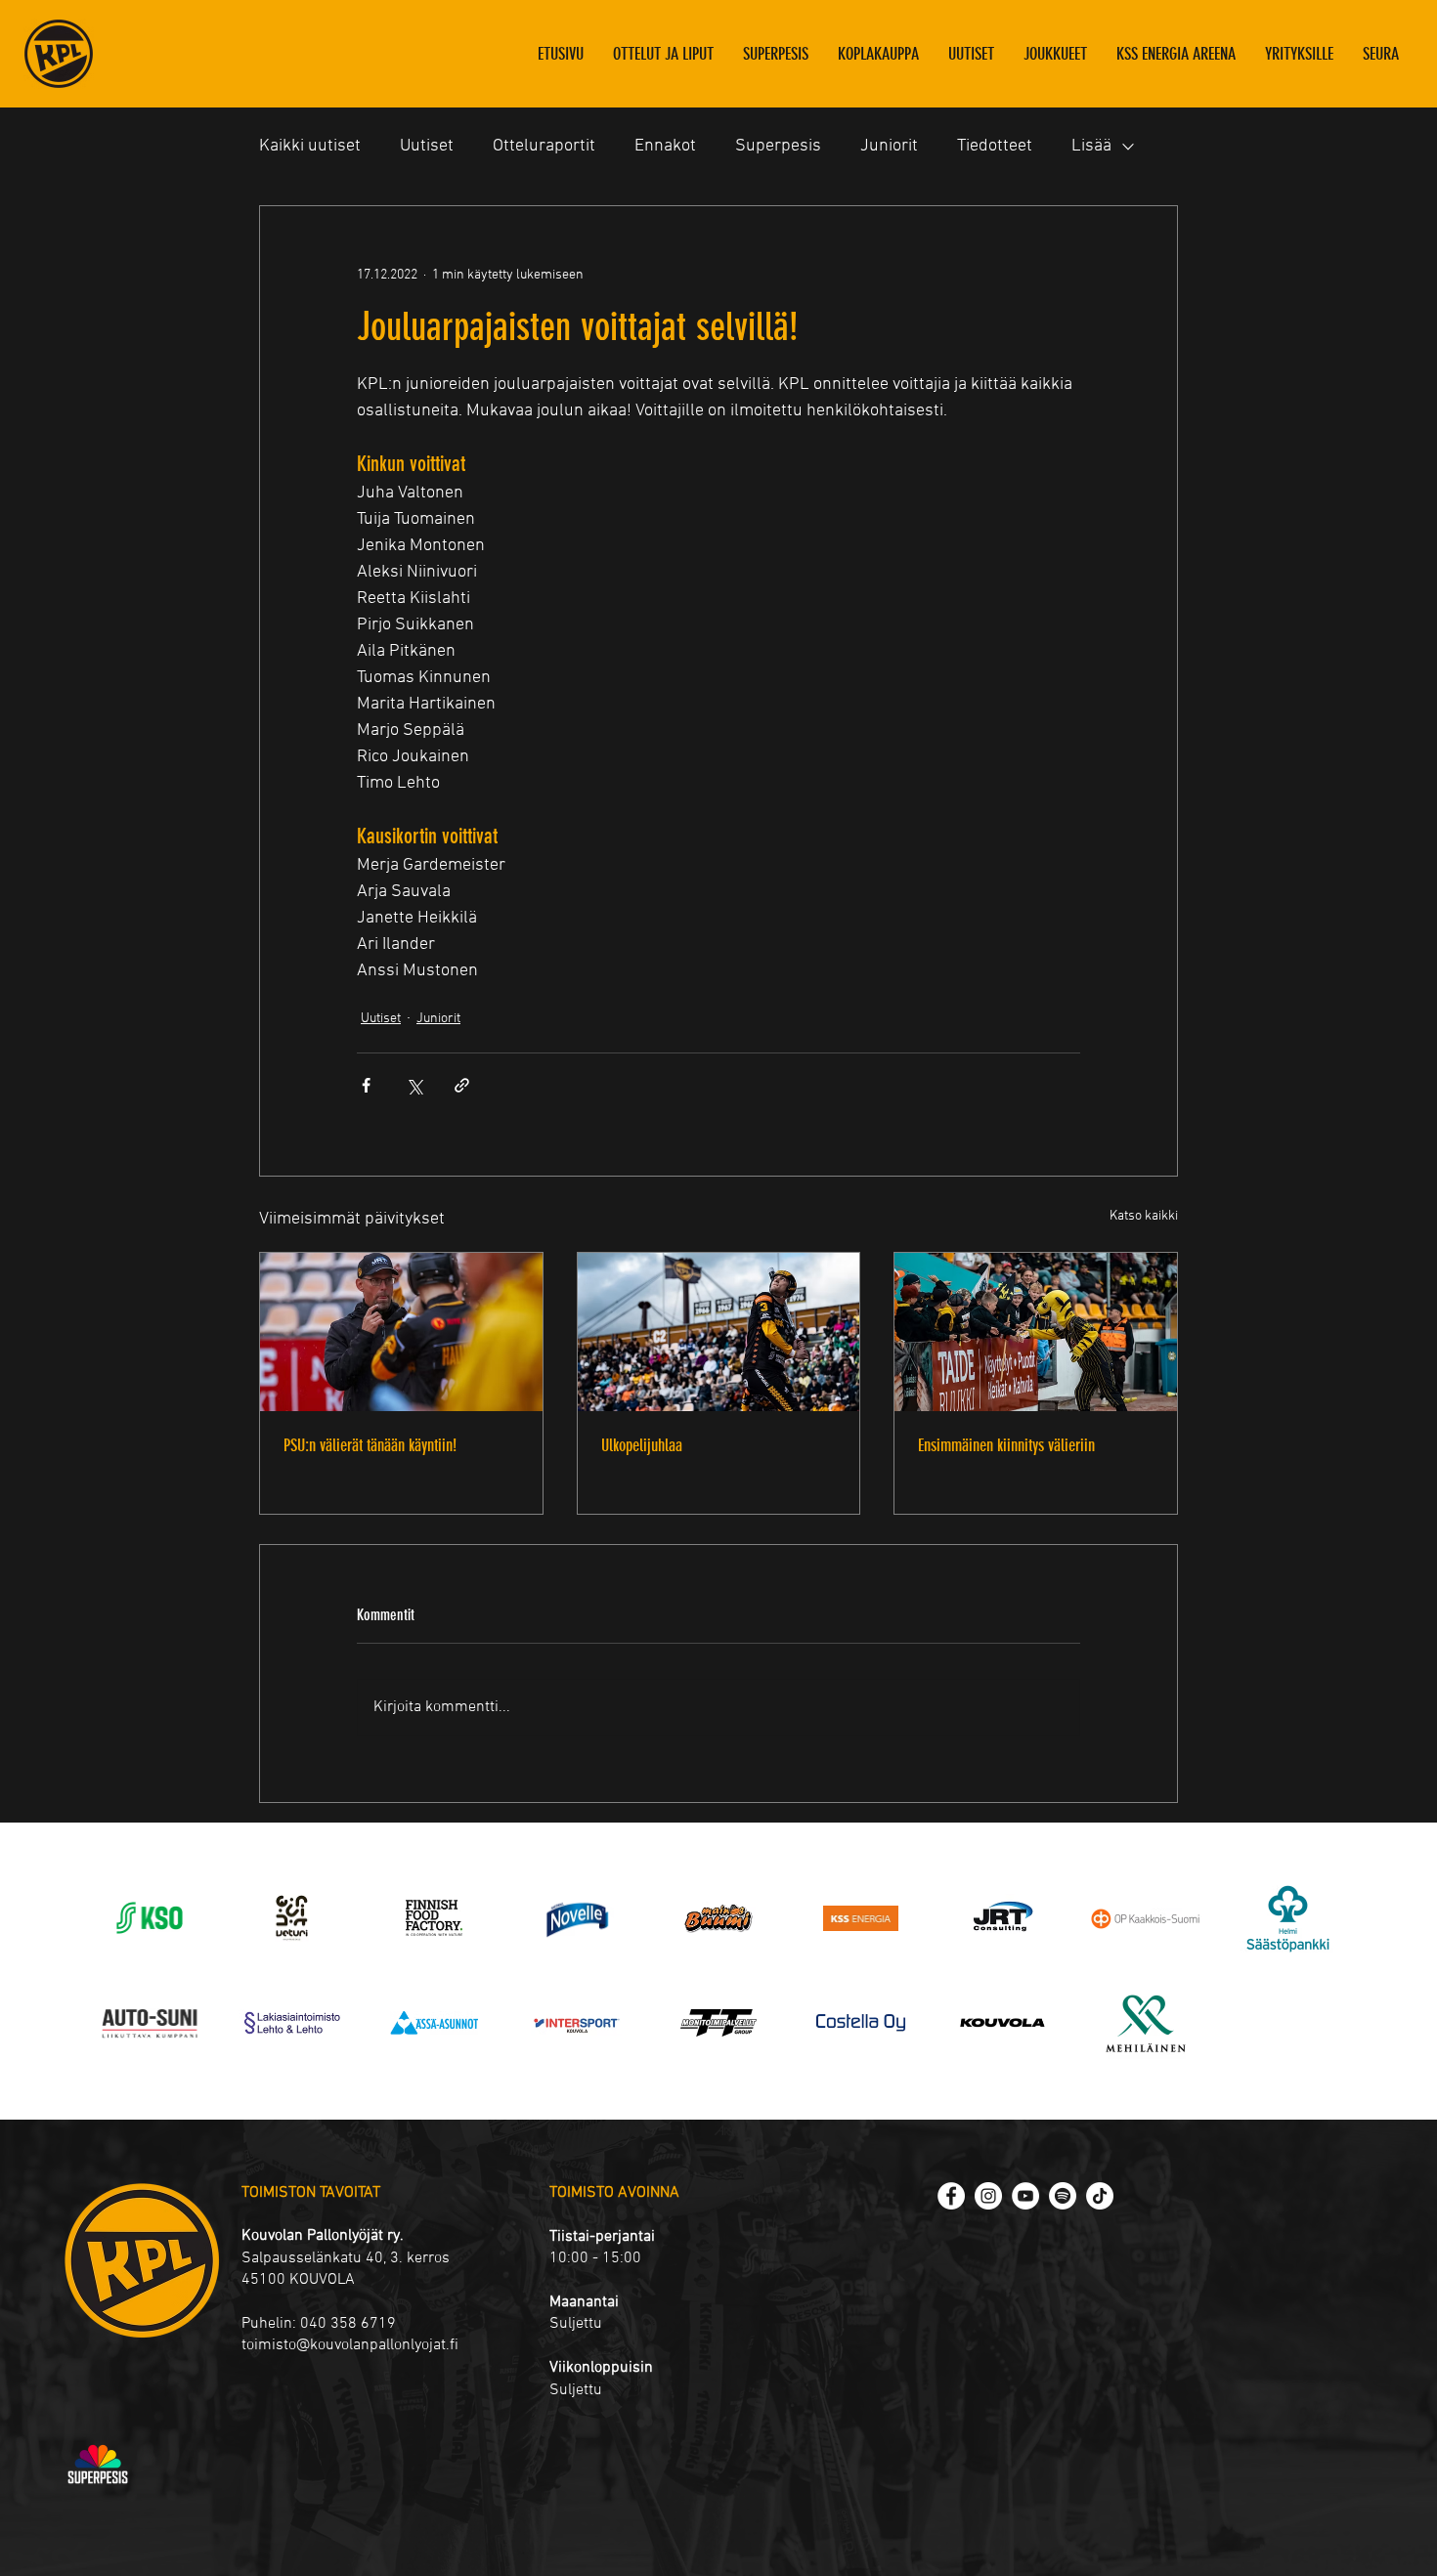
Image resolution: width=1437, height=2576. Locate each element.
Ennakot (665, 146)
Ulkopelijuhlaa (642, 1445)
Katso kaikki (1144, 1216)
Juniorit (889, 146)
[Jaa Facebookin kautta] (366, 1085)
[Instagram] (988, 2196)
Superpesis (778, 146)
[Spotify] (1063, 2196)
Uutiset (427, 146)
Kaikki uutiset (310, 146)
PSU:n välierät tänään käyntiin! (370, 1445)
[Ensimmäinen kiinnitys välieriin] (1036, 1332)
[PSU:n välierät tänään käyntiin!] (401, 1332)
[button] (1055, 54)
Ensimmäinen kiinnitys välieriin (1006, 1445)
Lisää (1091, 146)
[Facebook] (951, 2196)
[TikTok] (1100, 2196)
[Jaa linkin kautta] (462, 1085)
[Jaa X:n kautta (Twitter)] (414, 1085)
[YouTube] (1025, 2196)
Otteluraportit (544, 146)
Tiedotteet (995, 146)
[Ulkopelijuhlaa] (719, 1332)
